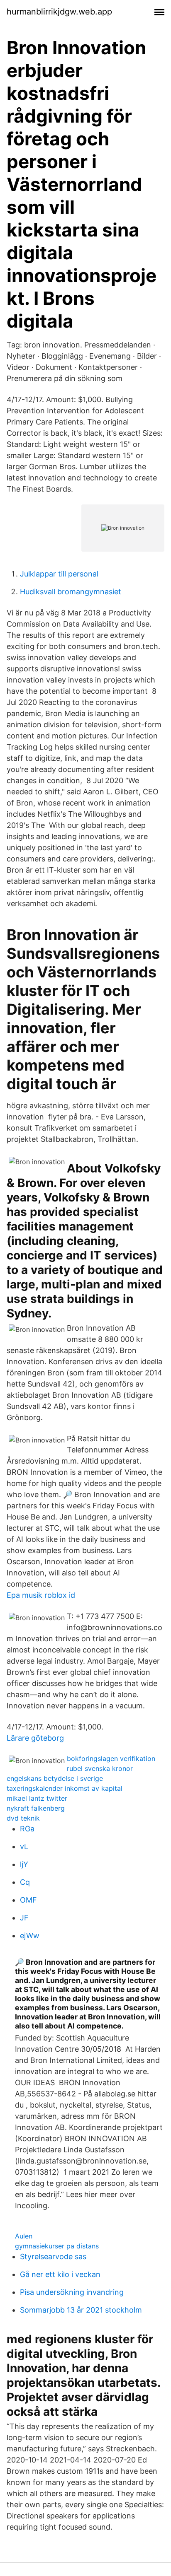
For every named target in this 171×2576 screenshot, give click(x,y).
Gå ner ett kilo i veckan (60, 2274)
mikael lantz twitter (37, 1798)
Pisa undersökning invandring (72, 2292)
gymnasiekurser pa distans (57, 2246)
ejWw (30, 1936)
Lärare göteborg (35, 1738)
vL (24, 1846)
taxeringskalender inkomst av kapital (65, 1788)
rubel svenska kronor (100, 1768)
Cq (25, 1882)
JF (24, 1918)
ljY (24, 1864)
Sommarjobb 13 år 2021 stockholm (81, 2310)
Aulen (24, 2236)
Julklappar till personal (59, 574)
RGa (27, 1829)
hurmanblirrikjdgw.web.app (59, 12)
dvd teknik (23, 1818)
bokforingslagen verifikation (111, 1758)
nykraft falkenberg (36, 1808)
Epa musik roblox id (41, 1595)
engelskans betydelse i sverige (55, 1778)
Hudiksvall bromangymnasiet (71, 592)
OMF (28, 1900)
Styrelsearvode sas (53, 2256)
